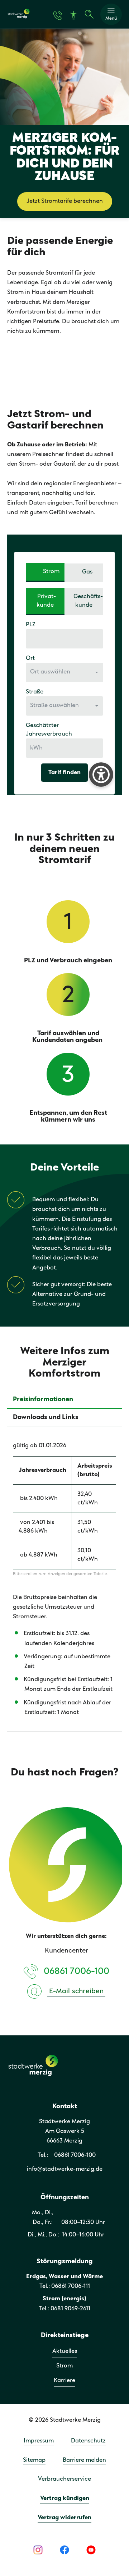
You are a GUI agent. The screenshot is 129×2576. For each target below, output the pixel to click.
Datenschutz (88, 2441)
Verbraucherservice (64, 2479)
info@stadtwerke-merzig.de (65, 2169)
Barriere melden (84, 2460)
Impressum (39, 2441)
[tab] (64, 1400)
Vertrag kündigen (65, 2498)
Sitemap (34, 2460)
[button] (111, 14)
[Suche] (89, 14)
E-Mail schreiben (77, 1991)
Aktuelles (65, 2351)
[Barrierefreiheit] (74, 16)
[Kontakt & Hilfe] (58, 15)
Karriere (64, 2380)
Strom (64, 2366)
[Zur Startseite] (19, 17)
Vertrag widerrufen (64, 2518)
